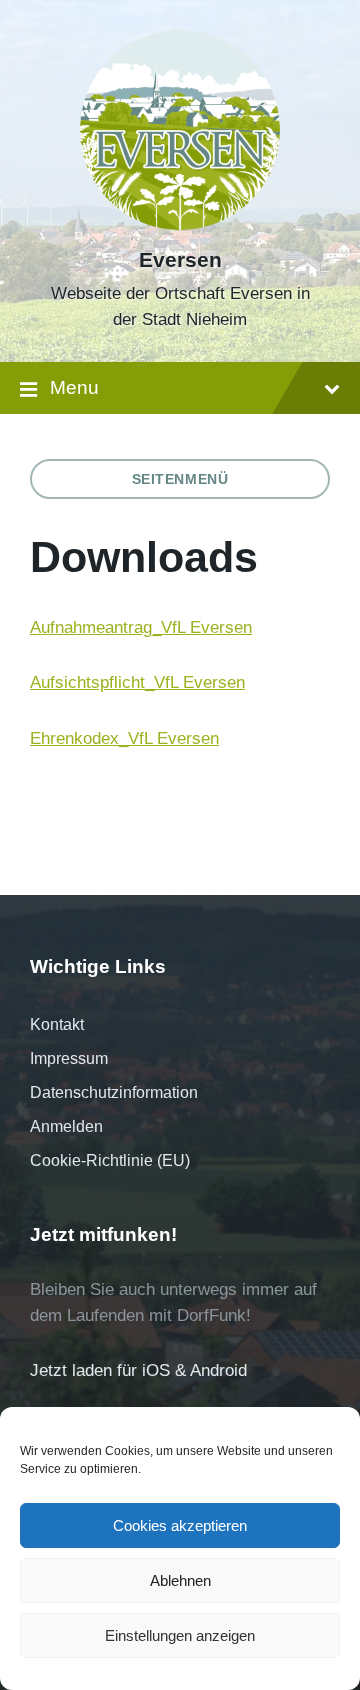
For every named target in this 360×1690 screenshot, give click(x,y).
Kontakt (57, 1024)
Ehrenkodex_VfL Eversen (124, 738)
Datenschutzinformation (114, 1092)
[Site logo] (180, 224)
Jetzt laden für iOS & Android (138, 1370)
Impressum (69, 1058)
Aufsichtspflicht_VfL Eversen (137, 682)
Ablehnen (180, 1580)
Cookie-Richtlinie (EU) (110, 1160)
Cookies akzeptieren (180, 1525)
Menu (74, 387)
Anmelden (66, 1126)
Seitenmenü (180, 479)
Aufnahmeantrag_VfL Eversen (141, 627)
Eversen (180, 260)
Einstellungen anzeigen (180, 1635)
